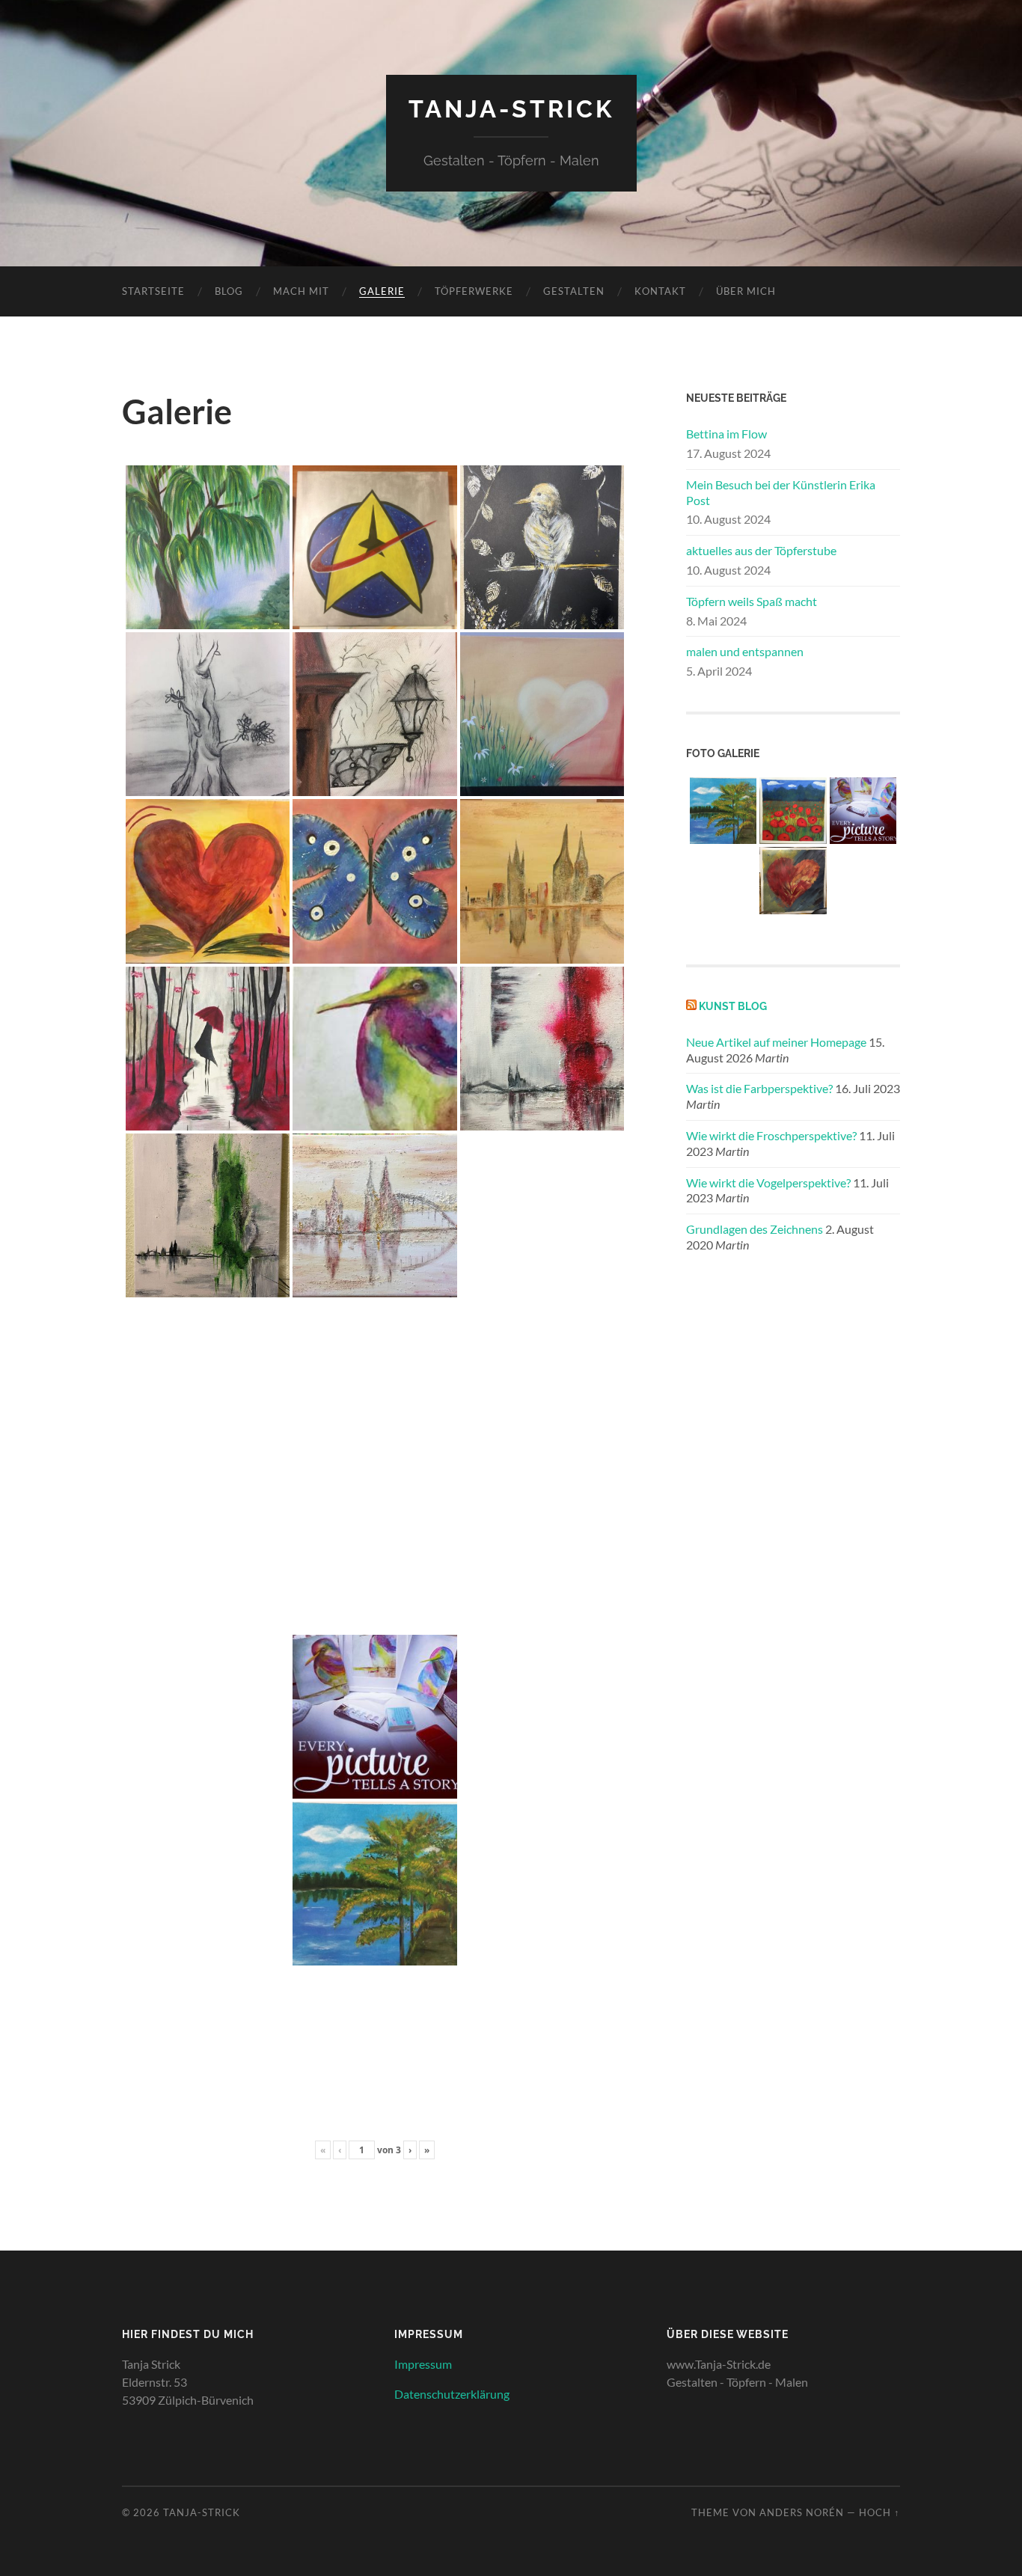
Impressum (423, 2364)
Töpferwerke (474, 291)
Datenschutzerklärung (452, 2394)
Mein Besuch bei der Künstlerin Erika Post (781, 492)
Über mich (746, 291)
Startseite (153, 291)
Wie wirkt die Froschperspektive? (771, 1135)
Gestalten (574, 291)
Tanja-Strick (511, 109)
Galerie (382, 291)
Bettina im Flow (726, 434)
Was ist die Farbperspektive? (759, 1088)
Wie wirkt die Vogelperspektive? (768, 1183)
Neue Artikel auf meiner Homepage (776, 1042)
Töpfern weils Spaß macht (752, 601)
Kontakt (660, 291)
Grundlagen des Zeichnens (755, 1229)
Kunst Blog (733, 1006)
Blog (229, 291)
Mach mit (301, 291)
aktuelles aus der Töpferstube (761, 550)
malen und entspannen (745, 651)
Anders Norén (802, 2512)
